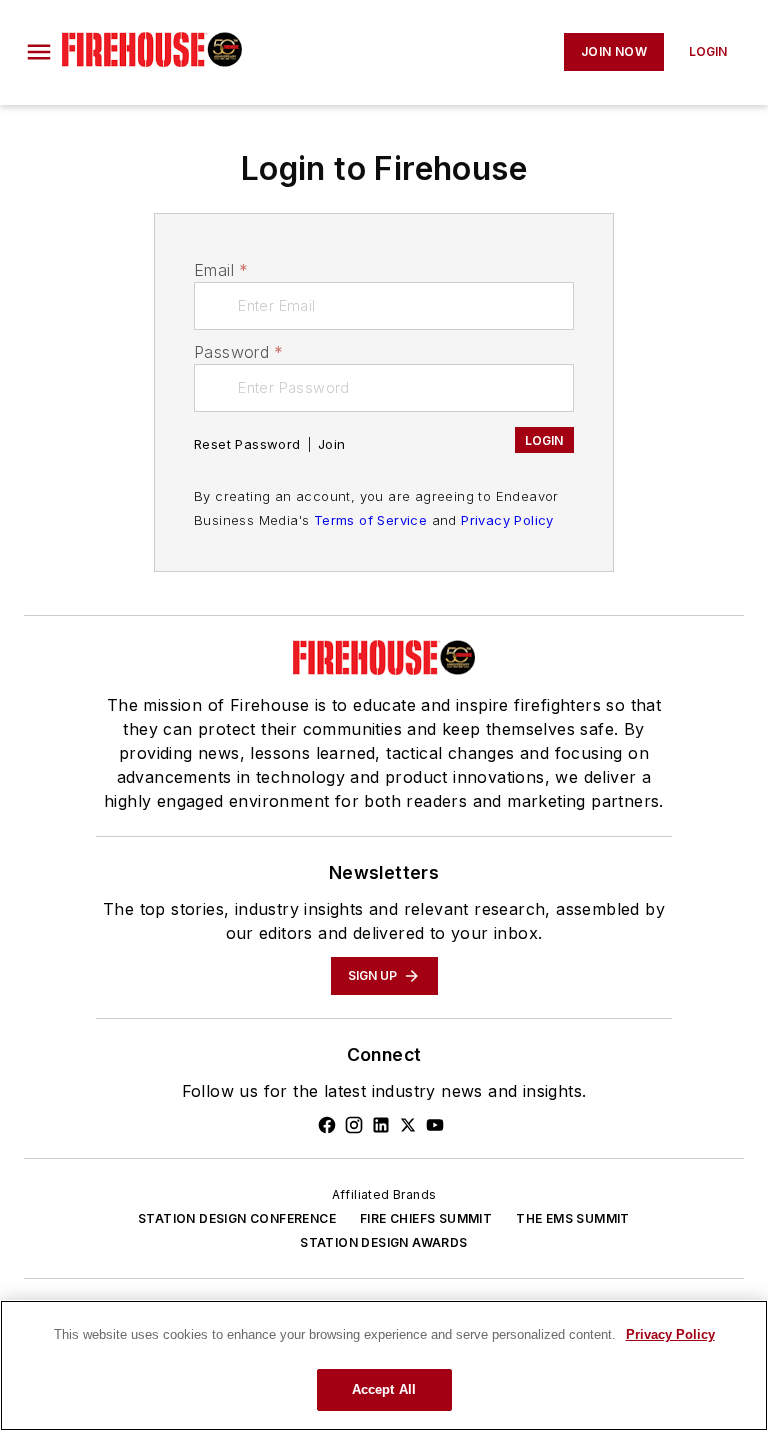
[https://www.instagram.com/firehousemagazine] (354, 1125)
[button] (39, 52)
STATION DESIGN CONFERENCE (237, 1218)
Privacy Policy (507, 520)
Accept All (384, 1389)
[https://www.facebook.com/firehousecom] (327, 1125)
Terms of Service (370, 520)
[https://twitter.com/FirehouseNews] (408, 1125)
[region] (384, 1365)
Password (239, 352)
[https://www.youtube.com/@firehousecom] (435, 1125)
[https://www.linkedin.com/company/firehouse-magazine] (381, 1125)
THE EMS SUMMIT (573, 1218)
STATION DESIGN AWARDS (383, 1242)
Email (221, 270)
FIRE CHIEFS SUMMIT (426, 1218)
